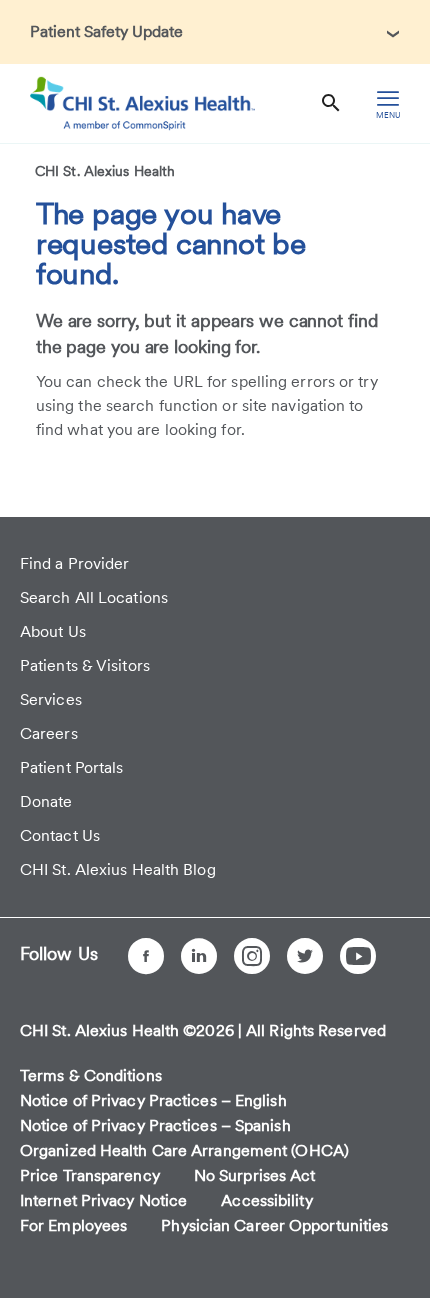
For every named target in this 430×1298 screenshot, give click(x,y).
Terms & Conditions (91, 1075)
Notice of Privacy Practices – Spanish (155, 1125)
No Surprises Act (255, 1175)
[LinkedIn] (199, 956)
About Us (53, 631)
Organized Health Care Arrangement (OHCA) (184, 1150)
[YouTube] (358, 956)
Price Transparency (90, 1175)
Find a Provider (75, 563)
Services (51, 699)
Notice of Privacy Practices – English (153, 1100)
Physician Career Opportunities (274, 1225)
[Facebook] (146, 956)
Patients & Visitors (85, 665)
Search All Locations (94, 597)
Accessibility (266, 1200)
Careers (49, 733)
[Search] (331, 103)
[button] (215, 32)
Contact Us (60, 835)
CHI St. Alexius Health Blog (118, 869)
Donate (46, 801)
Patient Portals (72, 767)
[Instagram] (252, 956)
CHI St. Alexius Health (105, 171)
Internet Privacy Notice (103, 1200)
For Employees (73, 1225)
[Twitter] (305, 956)
